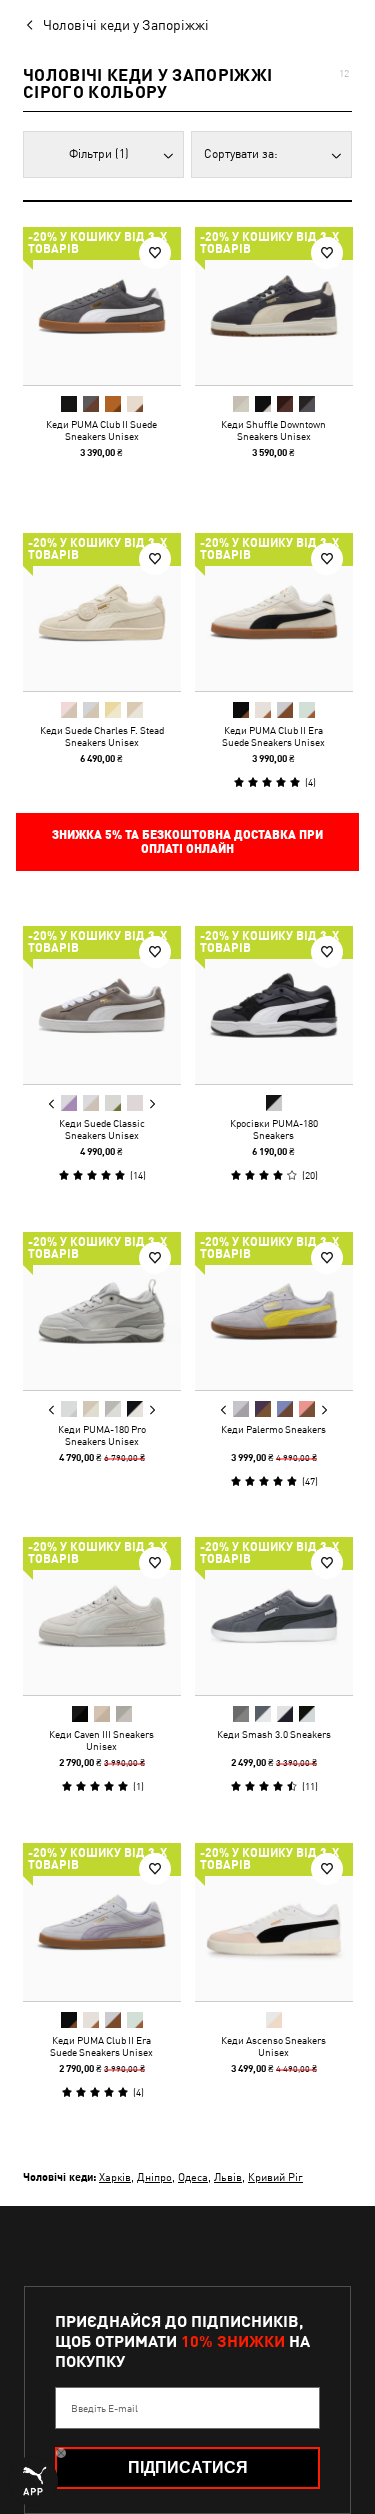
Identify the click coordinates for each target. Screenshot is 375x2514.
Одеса (193, 2176)
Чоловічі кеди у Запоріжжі (126, 25)
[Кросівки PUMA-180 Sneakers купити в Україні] (274, 1005)
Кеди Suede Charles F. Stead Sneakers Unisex (102, 735)
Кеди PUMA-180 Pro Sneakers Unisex (102, 1434)
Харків (115, 2176)
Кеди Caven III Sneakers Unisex (101, 1740)
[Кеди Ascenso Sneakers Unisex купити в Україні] (274, 1922)
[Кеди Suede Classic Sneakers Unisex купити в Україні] (102, 1005)
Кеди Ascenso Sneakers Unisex (273, 2045)
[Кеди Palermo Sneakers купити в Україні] (274, 1311)
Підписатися (188, 2467)
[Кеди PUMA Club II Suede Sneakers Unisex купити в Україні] (102, 306)
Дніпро (154, 2176)
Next (152, 1104)
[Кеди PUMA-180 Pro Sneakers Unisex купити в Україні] (102, 1311)
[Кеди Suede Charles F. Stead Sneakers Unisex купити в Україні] (102, 612)
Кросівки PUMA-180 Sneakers (273, 1129)
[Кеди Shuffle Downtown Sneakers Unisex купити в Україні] (274, 306)
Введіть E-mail (104, 2408)
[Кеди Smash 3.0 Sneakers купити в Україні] (274, 1616)
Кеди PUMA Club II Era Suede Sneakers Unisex (273, 735)
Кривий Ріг (275, 2176)
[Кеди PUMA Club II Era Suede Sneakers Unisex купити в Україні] (274, 612)
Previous (52, 1104)
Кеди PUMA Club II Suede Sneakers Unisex (101, 430)
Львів (228, 2176)
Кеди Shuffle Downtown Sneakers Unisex (273, 430)
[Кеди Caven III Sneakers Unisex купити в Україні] (102, 1616)
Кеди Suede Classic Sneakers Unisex (102, 1129)
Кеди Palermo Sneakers (273, 1428)
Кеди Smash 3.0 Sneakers (273, 1734)
